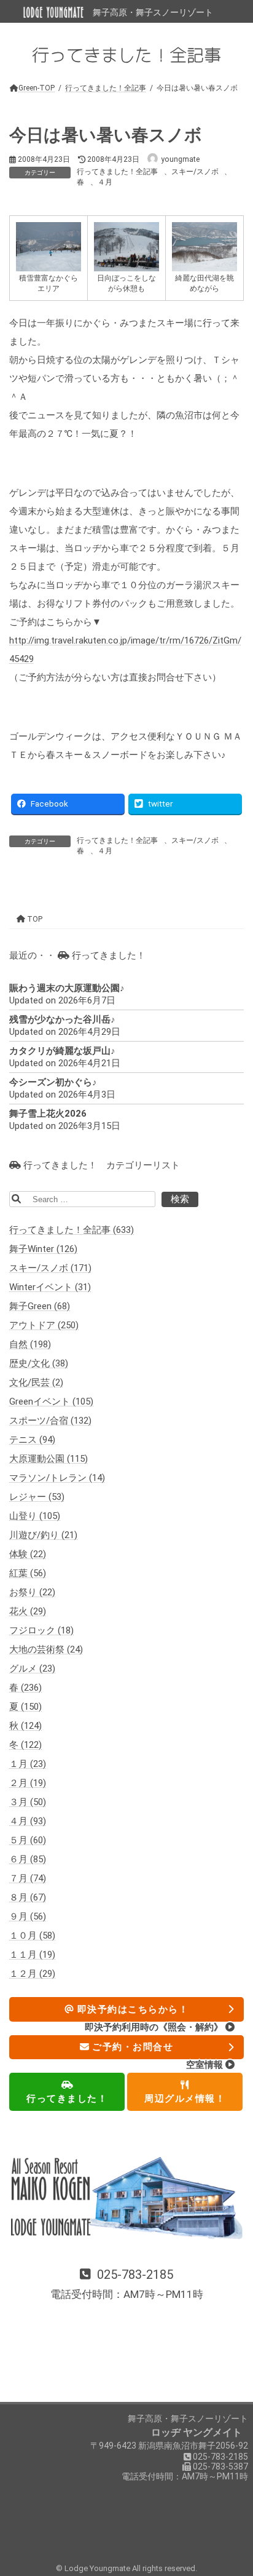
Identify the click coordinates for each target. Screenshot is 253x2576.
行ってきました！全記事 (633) (72, 1230)
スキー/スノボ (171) (50, 1269)
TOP (34, 919)
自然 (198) (30, 1345)
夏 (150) (25, 1707)
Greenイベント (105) (51, 1402)
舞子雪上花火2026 (48, 1114)
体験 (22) (28, 1555)
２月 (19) (28, 1784)
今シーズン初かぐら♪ (53, 1083)
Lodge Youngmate (98, 2568)
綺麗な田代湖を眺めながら (204, 283)
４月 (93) (28, 1822)
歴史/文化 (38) (39, 1364)
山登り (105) (35, 1517)
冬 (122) (25, 1745)
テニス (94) (32, 1440)
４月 (105, 182)
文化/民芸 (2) (36, 1383)
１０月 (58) (32, 1936)
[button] (126, 2285)
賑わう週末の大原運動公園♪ (67, 989)
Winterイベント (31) (50, 1288)
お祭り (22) (32, 1593)
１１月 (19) (32, 1955)
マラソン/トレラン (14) (57, 1478)
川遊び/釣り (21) (43, 1536)
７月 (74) (28, 1879)
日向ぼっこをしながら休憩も (126, 283)
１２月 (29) (32, 1974)
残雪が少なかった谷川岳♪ (62, 1020)
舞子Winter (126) (43, 1250)
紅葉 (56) (28, 1574)
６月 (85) (28, 1860)
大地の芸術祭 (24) (46, 1650)
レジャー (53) (37, 1497)
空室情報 (206, 2065)
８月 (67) (28, 1898)
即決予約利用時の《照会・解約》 (155, 2027)
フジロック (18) (41, 1631)
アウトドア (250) (44, 1326)
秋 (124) (25, 1726)
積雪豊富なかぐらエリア (49, 283)
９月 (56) (28, 1917)
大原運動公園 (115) (49, 1459)
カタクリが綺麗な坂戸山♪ (62, 1051)
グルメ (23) (32, 1669)
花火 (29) (28, 1612)
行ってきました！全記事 (117, 172)
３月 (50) (28, 1803)
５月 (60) (28, 1841)
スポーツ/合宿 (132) (50, 1421)
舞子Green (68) (40, 1307)
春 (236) (25, 1688)
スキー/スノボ (195, 172)
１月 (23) (28, 1765)
